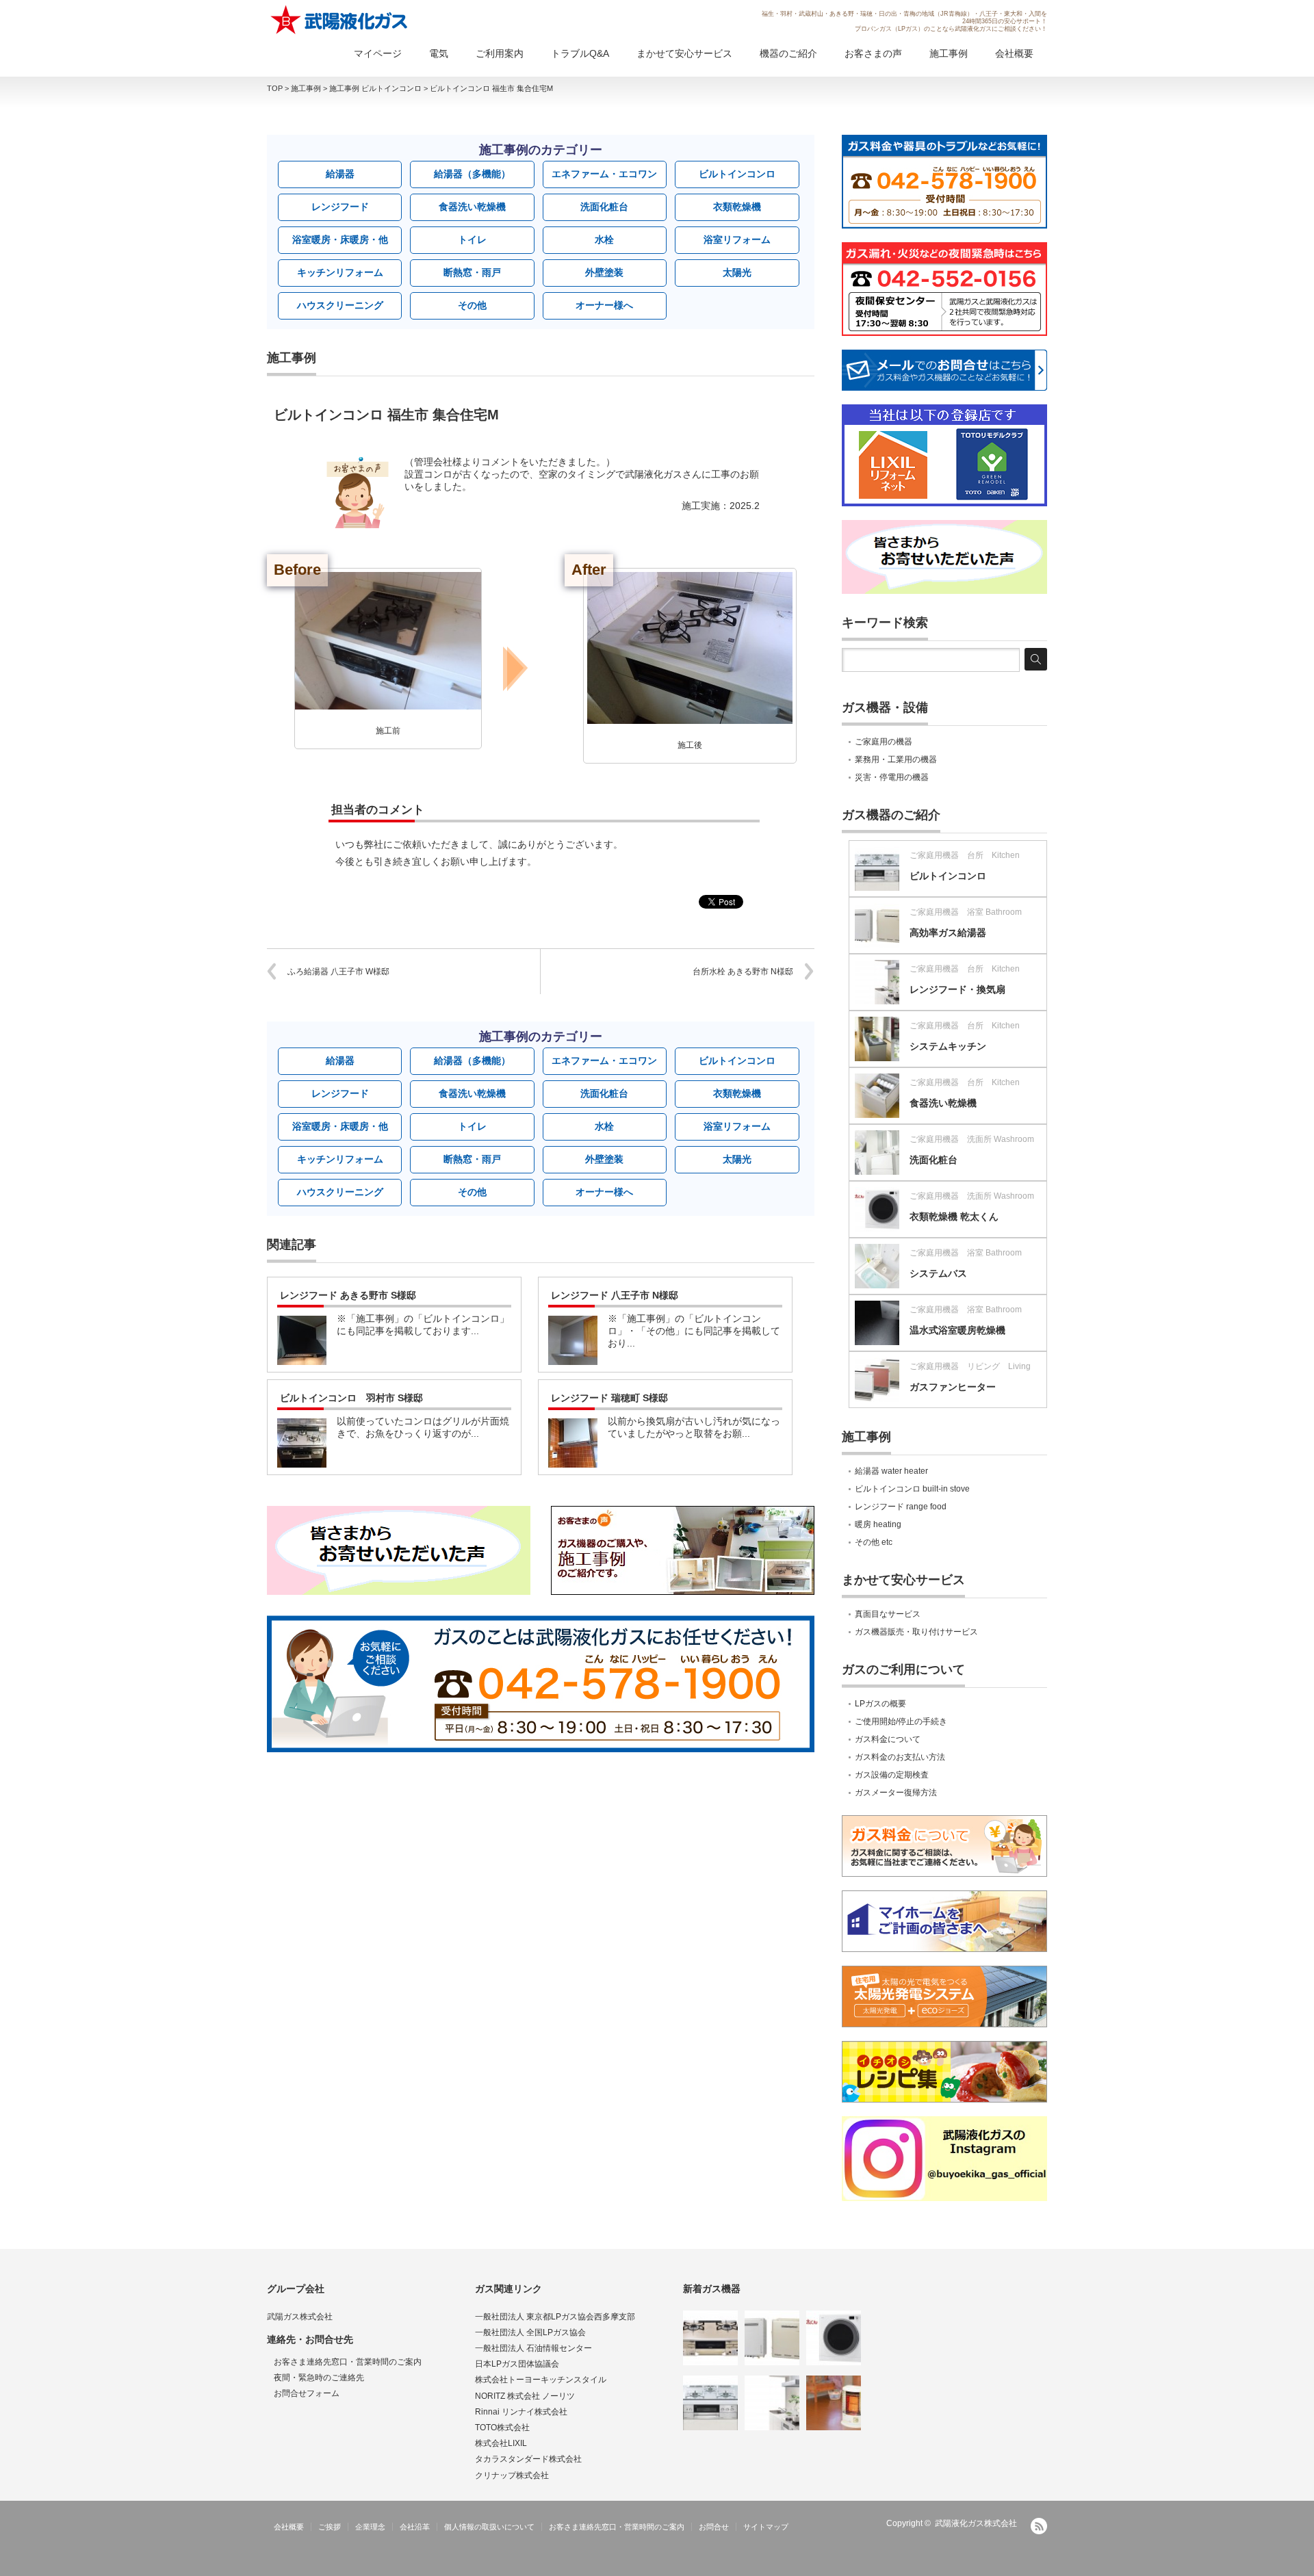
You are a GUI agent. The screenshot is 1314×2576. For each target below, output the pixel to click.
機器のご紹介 (788, 53)
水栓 (604, 239)
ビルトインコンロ (737, 174)
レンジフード (340, 207)
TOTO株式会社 (502, 2428)
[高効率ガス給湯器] (772, 2338)
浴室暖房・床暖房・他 (340, 239)
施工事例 (949, 53)
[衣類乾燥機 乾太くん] (834, 2338)
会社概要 (1014, 53)
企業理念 (370, 2527)
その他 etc (874, 1542)
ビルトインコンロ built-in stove (912, 1489)
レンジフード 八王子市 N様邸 (615, 1295)
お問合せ (714, 2527)
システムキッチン (948, 1046)
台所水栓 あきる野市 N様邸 (743, 972)
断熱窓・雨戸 (472, 272)
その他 (472, 305)
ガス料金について (888, 1739)
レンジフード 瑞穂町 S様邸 (609, 1398)
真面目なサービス (888, 1614)
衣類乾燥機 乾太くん (954, 1217)
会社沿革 (415, 2527)
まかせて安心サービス (684, 53)
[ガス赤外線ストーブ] (834, 2403)
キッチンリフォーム (340, 272)
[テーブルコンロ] (710, 2338)
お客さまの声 (873, 53)
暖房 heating (878, 1524)
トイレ (472, 239)
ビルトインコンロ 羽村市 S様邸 (351, 1398)
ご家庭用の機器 (884, 742)
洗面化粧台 (604, 207)
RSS (1039, 2526)
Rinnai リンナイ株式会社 (521, 2412)
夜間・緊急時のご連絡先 (319, 2378)
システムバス (938, 1273)
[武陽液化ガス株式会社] (340, 20)
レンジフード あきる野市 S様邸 (348, 1295)
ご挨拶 (330, 2527)
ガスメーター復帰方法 (896, 1793)
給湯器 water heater (891, 1471)
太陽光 (737, 272)
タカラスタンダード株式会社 (528, 2459)
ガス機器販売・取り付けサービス (916, 1632)
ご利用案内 (500, 53)
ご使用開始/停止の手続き (901, 1721)
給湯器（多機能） (472, 174)
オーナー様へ (604, 305)
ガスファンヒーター (953, 1387)
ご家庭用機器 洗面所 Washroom (972, 1139)
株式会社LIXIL (501, 2443)
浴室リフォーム (737, 239)
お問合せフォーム (307, 2393)
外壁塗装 (604, 272)
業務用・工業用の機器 (896, 759)
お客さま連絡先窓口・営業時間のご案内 (348, 2362)
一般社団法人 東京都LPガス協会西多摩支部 (555, 2317)
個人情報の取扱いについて (489, 2527)
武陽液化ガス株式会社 (976, 2523)
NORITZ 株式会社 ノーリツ (525, 2396)
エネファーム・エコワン (604, 174)
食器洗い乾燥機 (472, 207)
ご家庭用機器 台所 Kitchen (965, 855)
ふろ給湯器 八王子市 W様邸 (338, 972)
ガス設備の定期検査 (892, 1775)
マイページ (378, 53)
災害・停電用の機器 (892, 777)
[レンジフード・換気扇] (772, 2403)
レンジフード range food (901, 1507)
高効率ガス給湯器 (948, 933)
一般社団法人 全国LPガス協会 (530, 2332)
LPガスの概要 (880, 1704)
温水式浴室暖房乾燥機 (957, 1330)
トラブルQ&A (580, 53)
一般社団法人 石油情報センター (533, 2348)
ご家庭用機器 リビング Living (970, 1366)
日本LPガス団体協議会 (517, 2364)
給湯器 (340, 174)
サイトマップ (766, 2527)
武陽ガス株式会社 (300, 2317)
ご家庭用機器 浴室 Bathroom (966, 912)
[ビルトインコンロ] (710, 2403)
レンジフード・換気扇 (957, 989)
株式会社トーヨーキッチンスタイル (541, 2380)
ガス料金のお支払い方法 (900, 1757)
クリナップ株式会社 (512, 2475)
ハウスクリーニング (340, 305)
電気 (439, 53)
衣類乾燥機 (737, 207)
